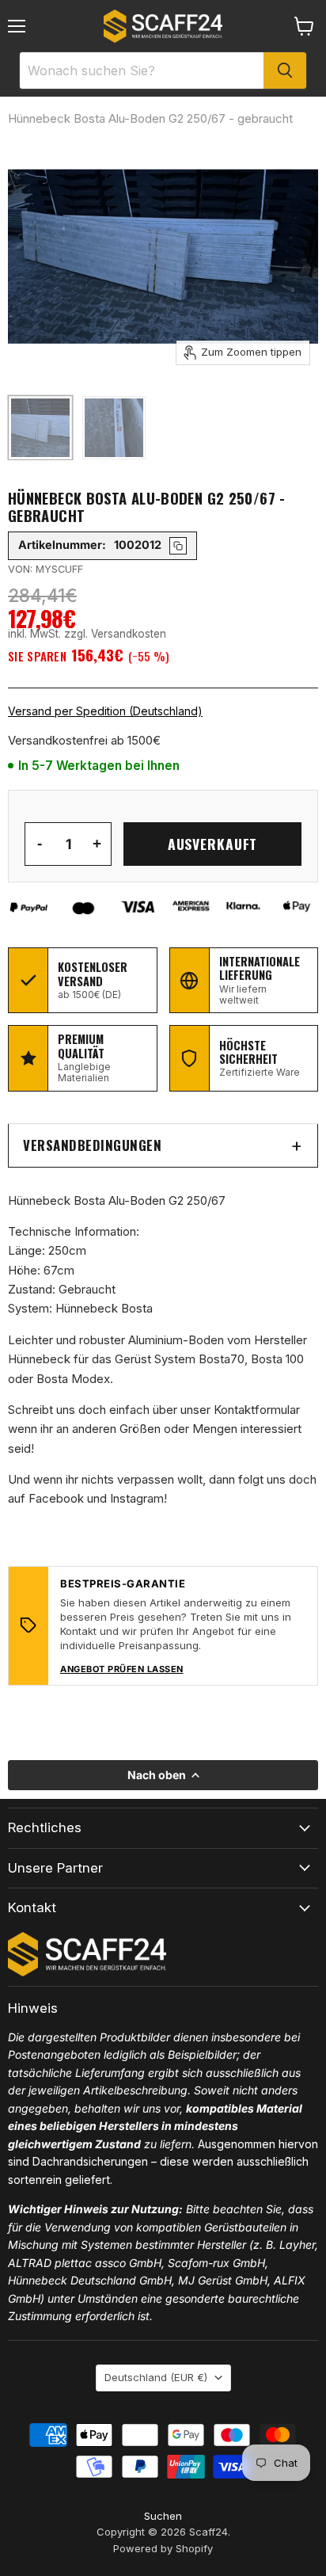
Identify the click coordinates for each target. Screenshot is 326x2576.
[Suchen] (285, 70)
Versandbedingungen (92, 1145)
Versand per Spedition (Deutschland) (105, 711)
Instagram (137, 1498)
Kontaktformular (257, 1410)
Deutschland (156, 2377)
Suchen (163, 2516)
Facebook (56, 1498)
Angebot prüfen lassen (122, 1669)
